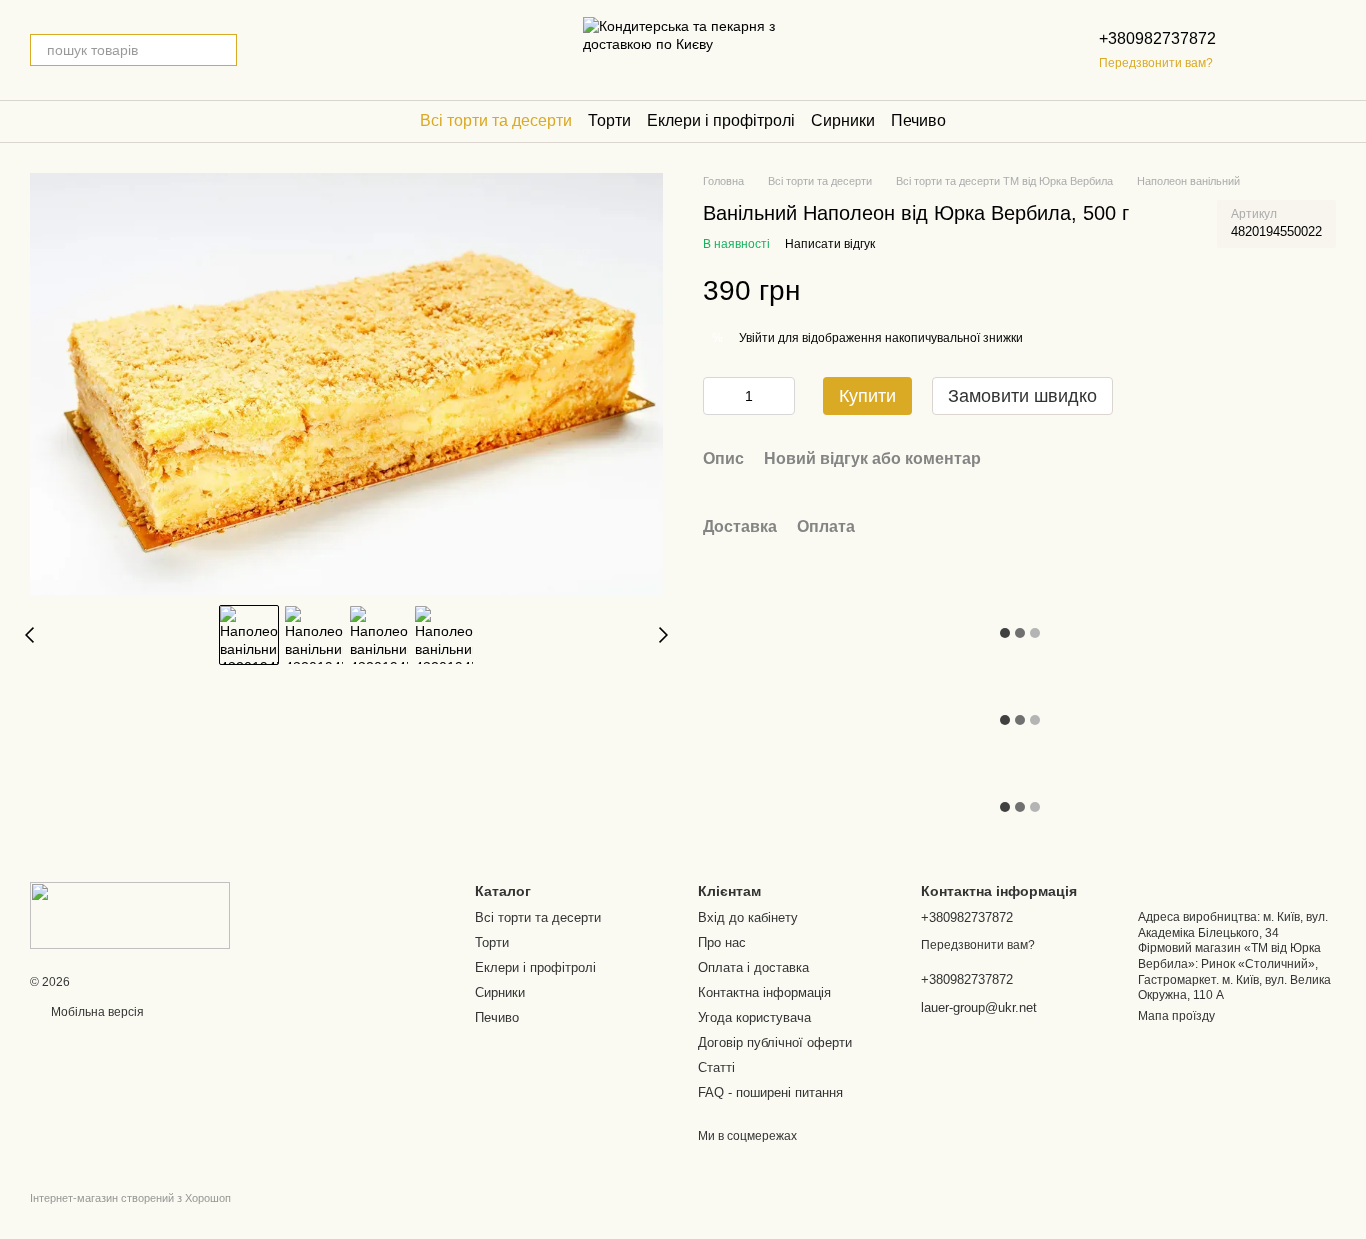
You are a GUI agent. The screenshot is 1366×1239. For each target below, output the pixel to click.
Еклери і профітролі (721, 120)
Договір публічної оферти (775, 1042)
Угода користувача (754, 1017)
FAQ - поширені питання (770, 1092)
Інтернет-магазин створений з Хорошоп (130, 1198)
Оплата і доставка (753, 967)
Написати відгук (830, 244)
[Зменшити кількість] (718, 396)
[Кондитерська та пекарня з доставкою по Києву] (130, 915)
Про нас (722, 942)
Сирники (843, 120)
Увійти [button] (757, 338)
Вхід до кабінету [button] (748, 917)
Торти (609, 120)
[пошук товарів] (221, 50)
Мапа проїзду (1176, 1016)
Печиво (918, 120)
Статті (716, 1067)
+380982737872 (1157, 38)
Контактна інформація (764, 992)
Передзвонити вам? (1156, 63)
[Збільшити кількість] (780, 396)
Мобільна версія (96, 1012)
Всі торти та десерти (496, 120)
